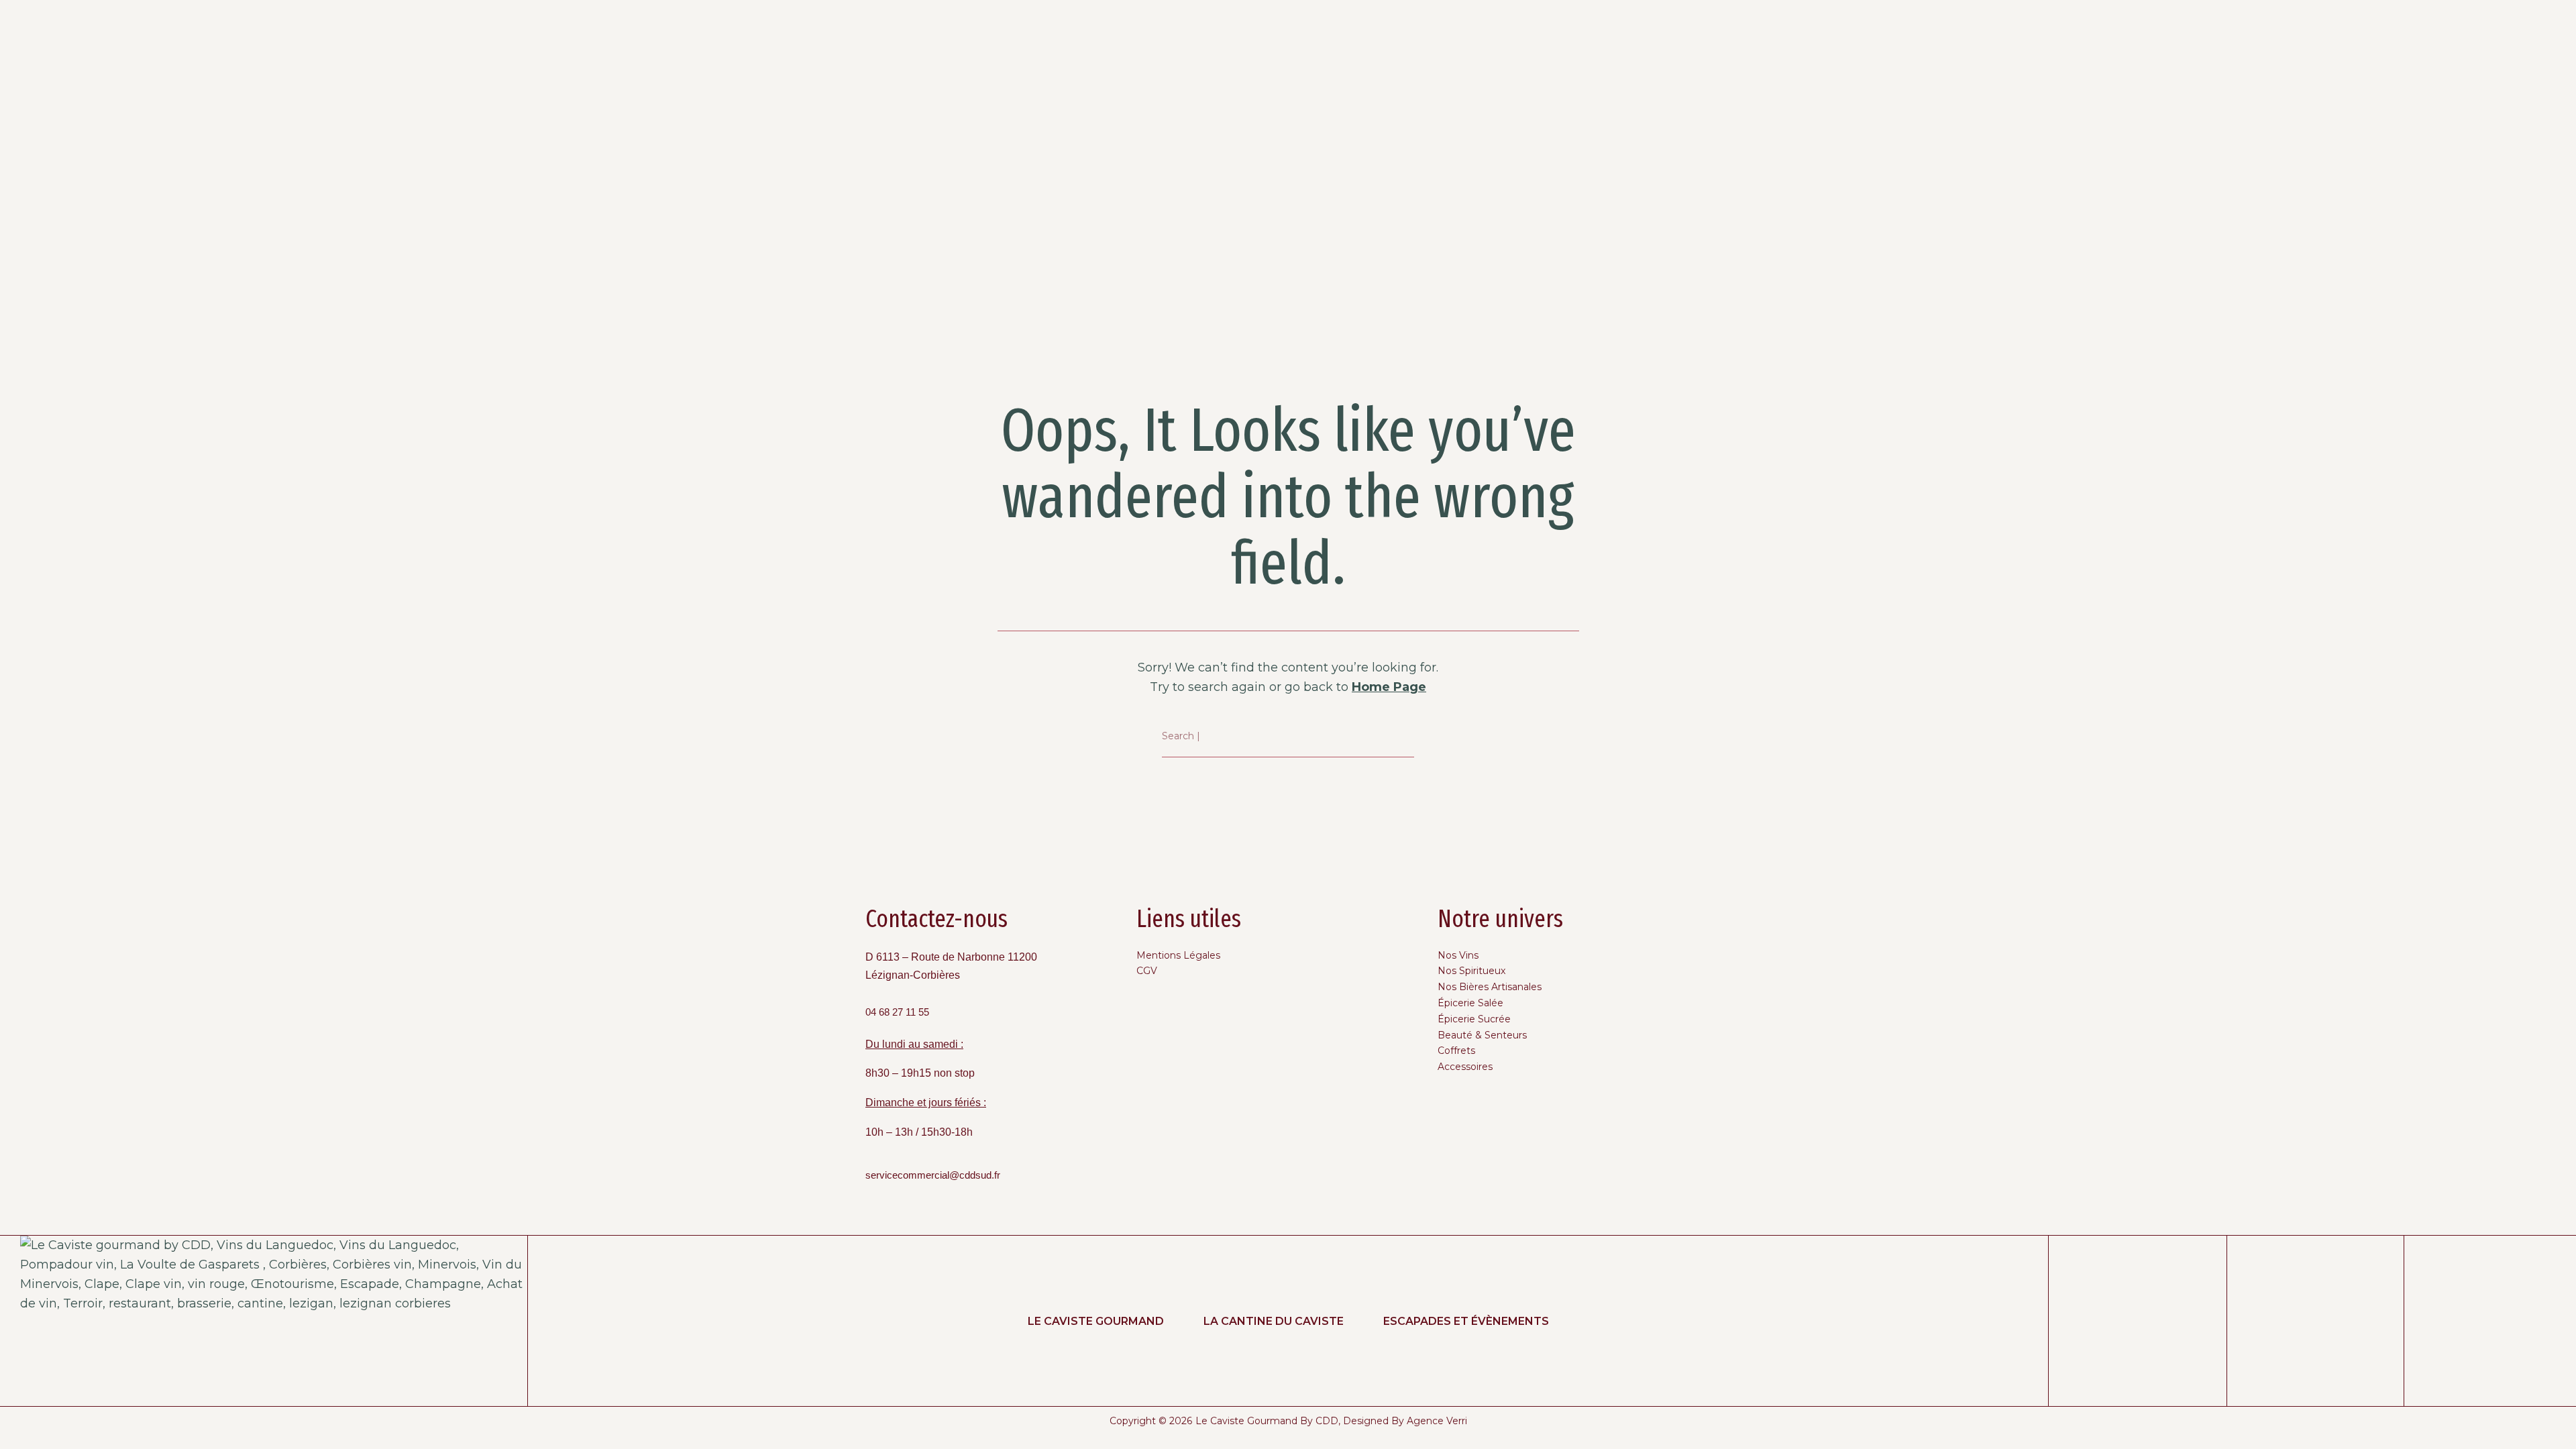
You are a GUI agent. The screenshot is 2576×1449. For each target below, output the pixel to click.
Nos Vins (1458, 955)
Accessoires (1465, 1067)
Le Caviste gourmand (1096, 1321)
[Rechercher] (1404, 737)
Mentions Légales (1178, 955)
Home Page (1389, 687)
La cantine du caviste (1274, 1321)
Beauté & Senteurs (1482, 1035)
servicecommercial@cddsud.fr (933, 1175)
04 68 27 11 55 (897, 1012)
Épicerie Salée (1470, 1003)
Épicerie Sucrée (1474, 1019)
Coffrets (1456, 1051)
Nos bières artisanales (1490, 987)
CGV (1147, 971)
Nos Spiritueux (1471, 971)
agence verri (1437, 1421)
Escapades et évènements (1466, 1321)
